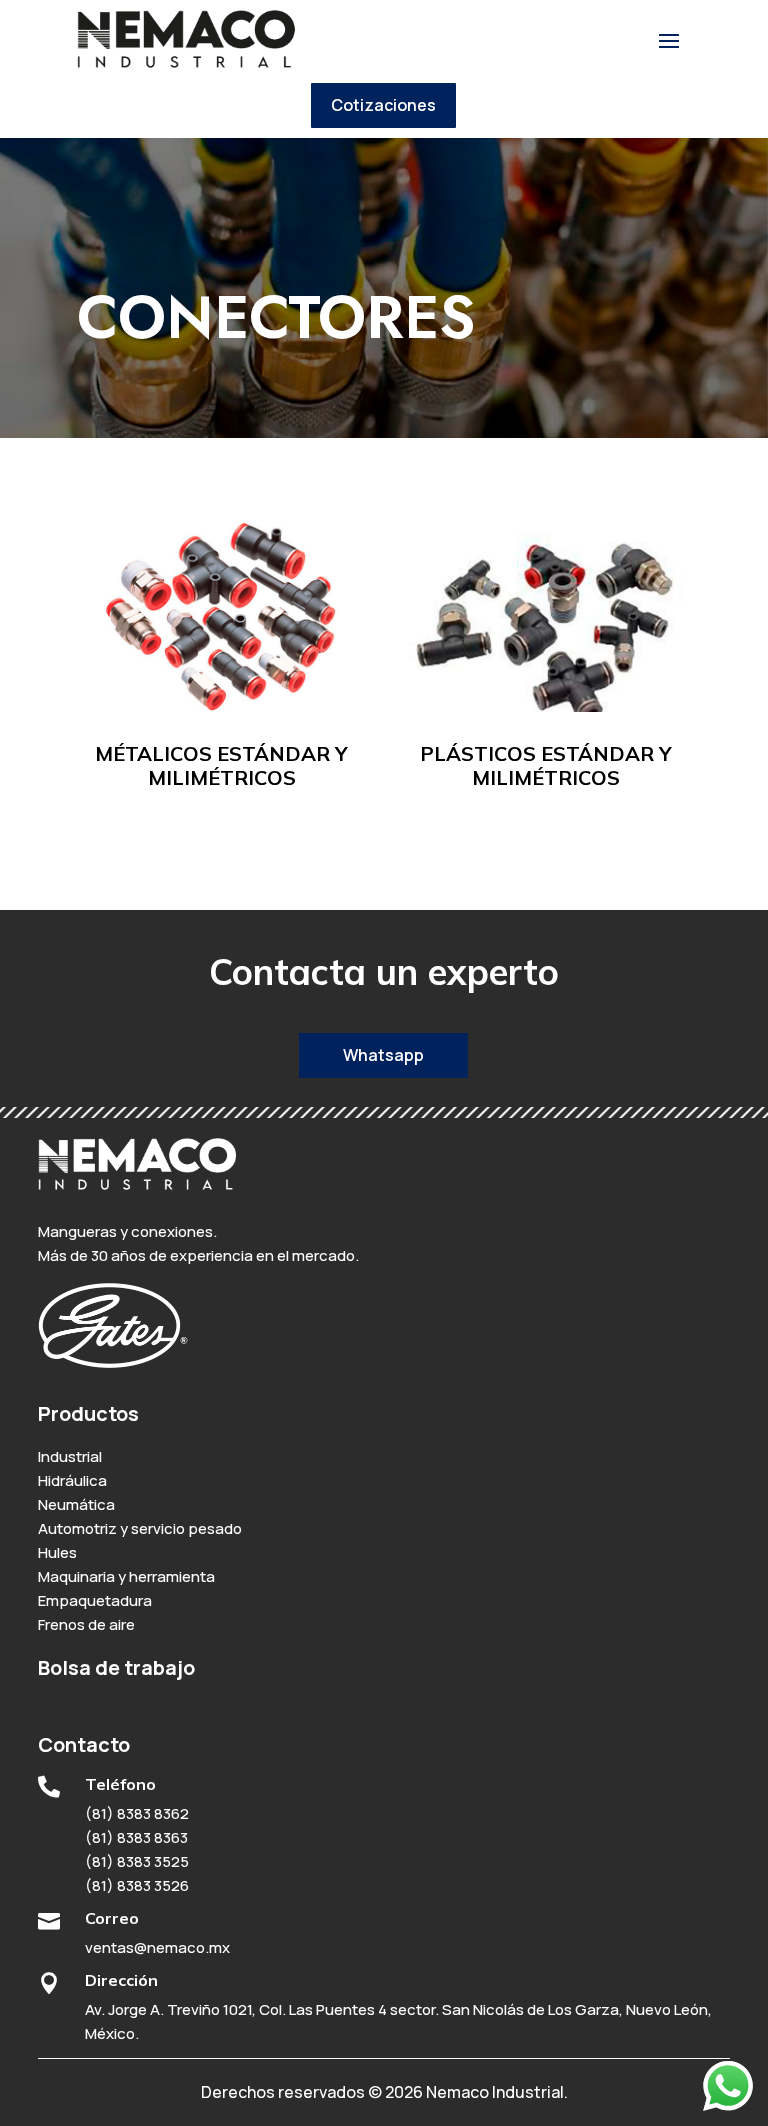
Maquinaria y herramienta (126, 1576)
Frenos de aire (86, 1624)
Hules (57, 1552)
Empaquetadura (95, 1600)
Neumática (76, 1504)
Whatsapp (383, 1055)
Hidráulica (72, 1480)
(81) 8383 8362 (137, 1813)
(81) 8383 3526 (137, 1885)
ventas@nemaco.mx (157, 1947)
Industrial (70, 1456)
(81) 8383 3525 (137, 1861)
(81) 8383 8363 (136, 1837)
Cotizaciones (383, 105)
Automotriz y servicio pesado (140, 1528)
